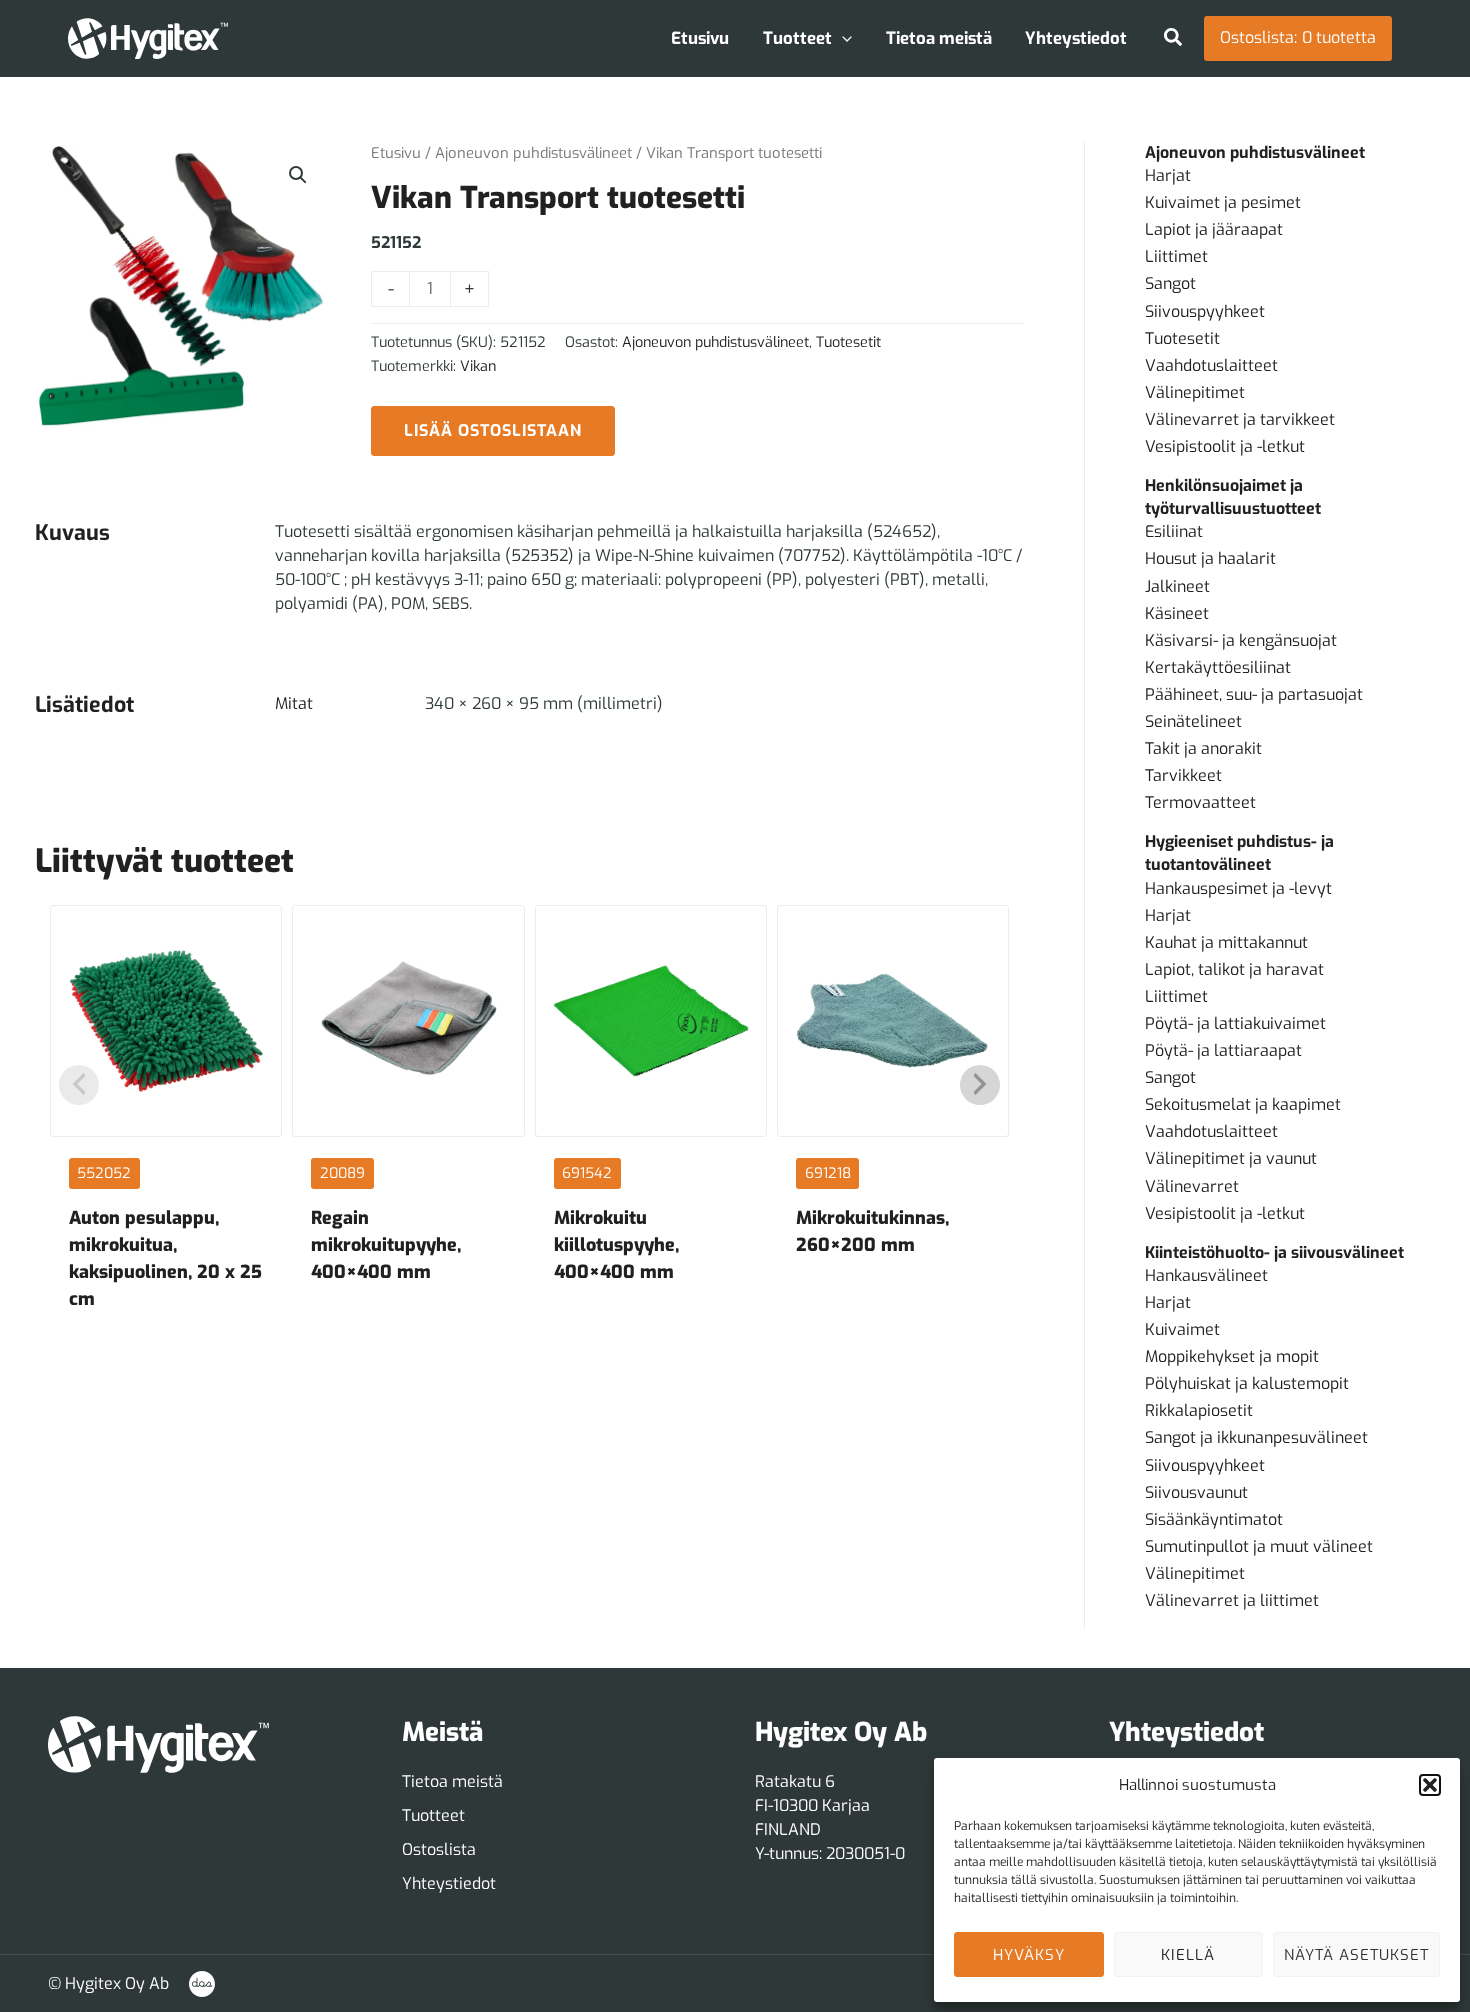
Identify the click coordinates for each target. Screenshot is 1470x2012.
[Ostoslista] (439, 1850)
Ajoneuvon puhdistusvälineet (533, 153)
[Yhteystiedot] (449, 1884)
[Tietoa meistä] (452, 1782)
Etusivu (396, 153)
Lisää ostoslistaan (493, 430)
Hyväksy (1029, 1955)
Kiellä (1188, 1955)
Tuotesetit (848, 342)
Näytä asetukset (1356, 1955)
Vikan (478, 366)
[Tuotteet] (433, 1816)
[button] (1430, 1785)
